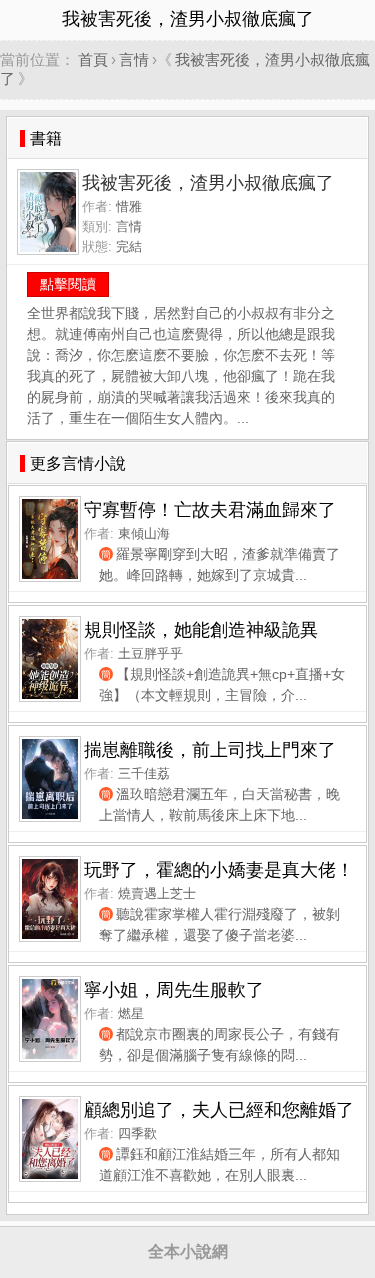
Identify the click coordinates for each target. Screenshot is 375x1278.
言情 (134, 59)
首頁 (93, 59)
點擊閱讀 (68, 284)
